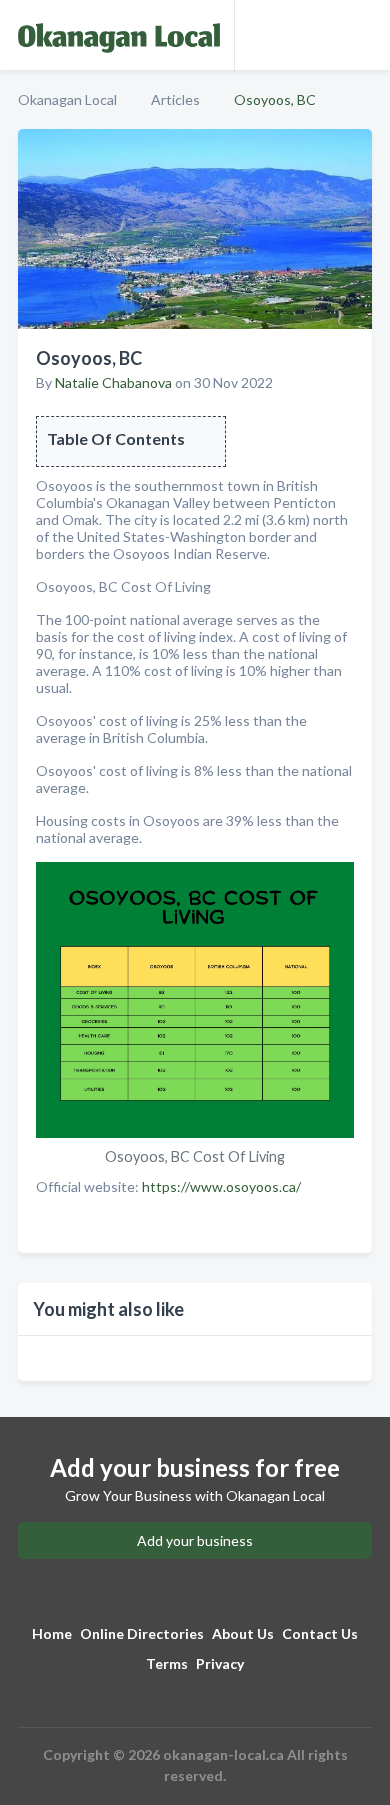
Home (52, 1633)
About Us (243, 1633)
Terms (167, 1663)
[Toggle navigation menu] (363, 35)
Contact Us (320, 1633)
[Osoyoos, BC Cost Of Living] (195, 1001)
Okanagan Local (67, 99)
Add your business (195, 1540)
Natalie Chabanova (113, 382)
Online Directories (142, 1633)
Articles (175, 99)
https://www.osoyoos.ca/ (221, 1186)
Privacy (220, 1663)
